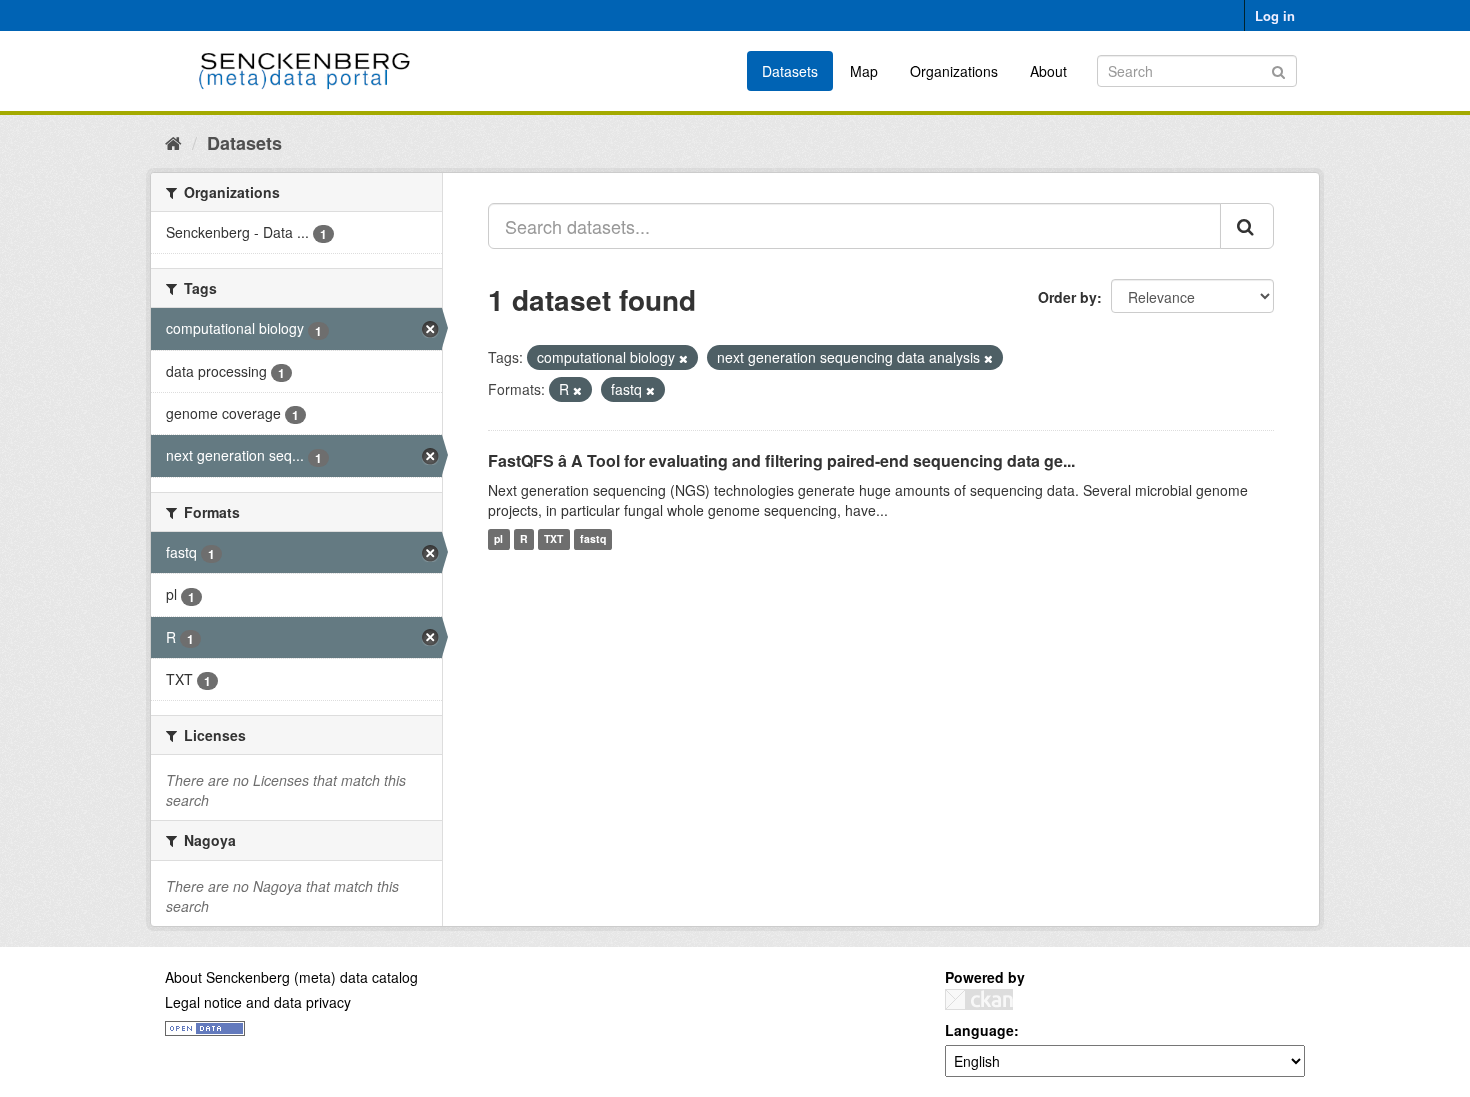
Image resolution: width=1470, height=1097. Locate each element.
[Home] (173, 142)
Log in (1275, 15)
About (1048, 71)
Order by (1067, 297)
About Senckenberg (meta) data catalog (291, 977)
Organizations (954, 71)
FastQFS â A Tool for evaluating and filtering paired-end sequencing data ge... (781, 460)
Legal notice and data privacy (258, 1002)
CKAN (979, 999)
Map (864, 71)
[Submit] (1278, 69)
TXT (553, 539)
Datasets (790, 71)
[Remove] (683, 358)
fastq (593, 539)
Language (979, 1030)
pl (498, 539)
